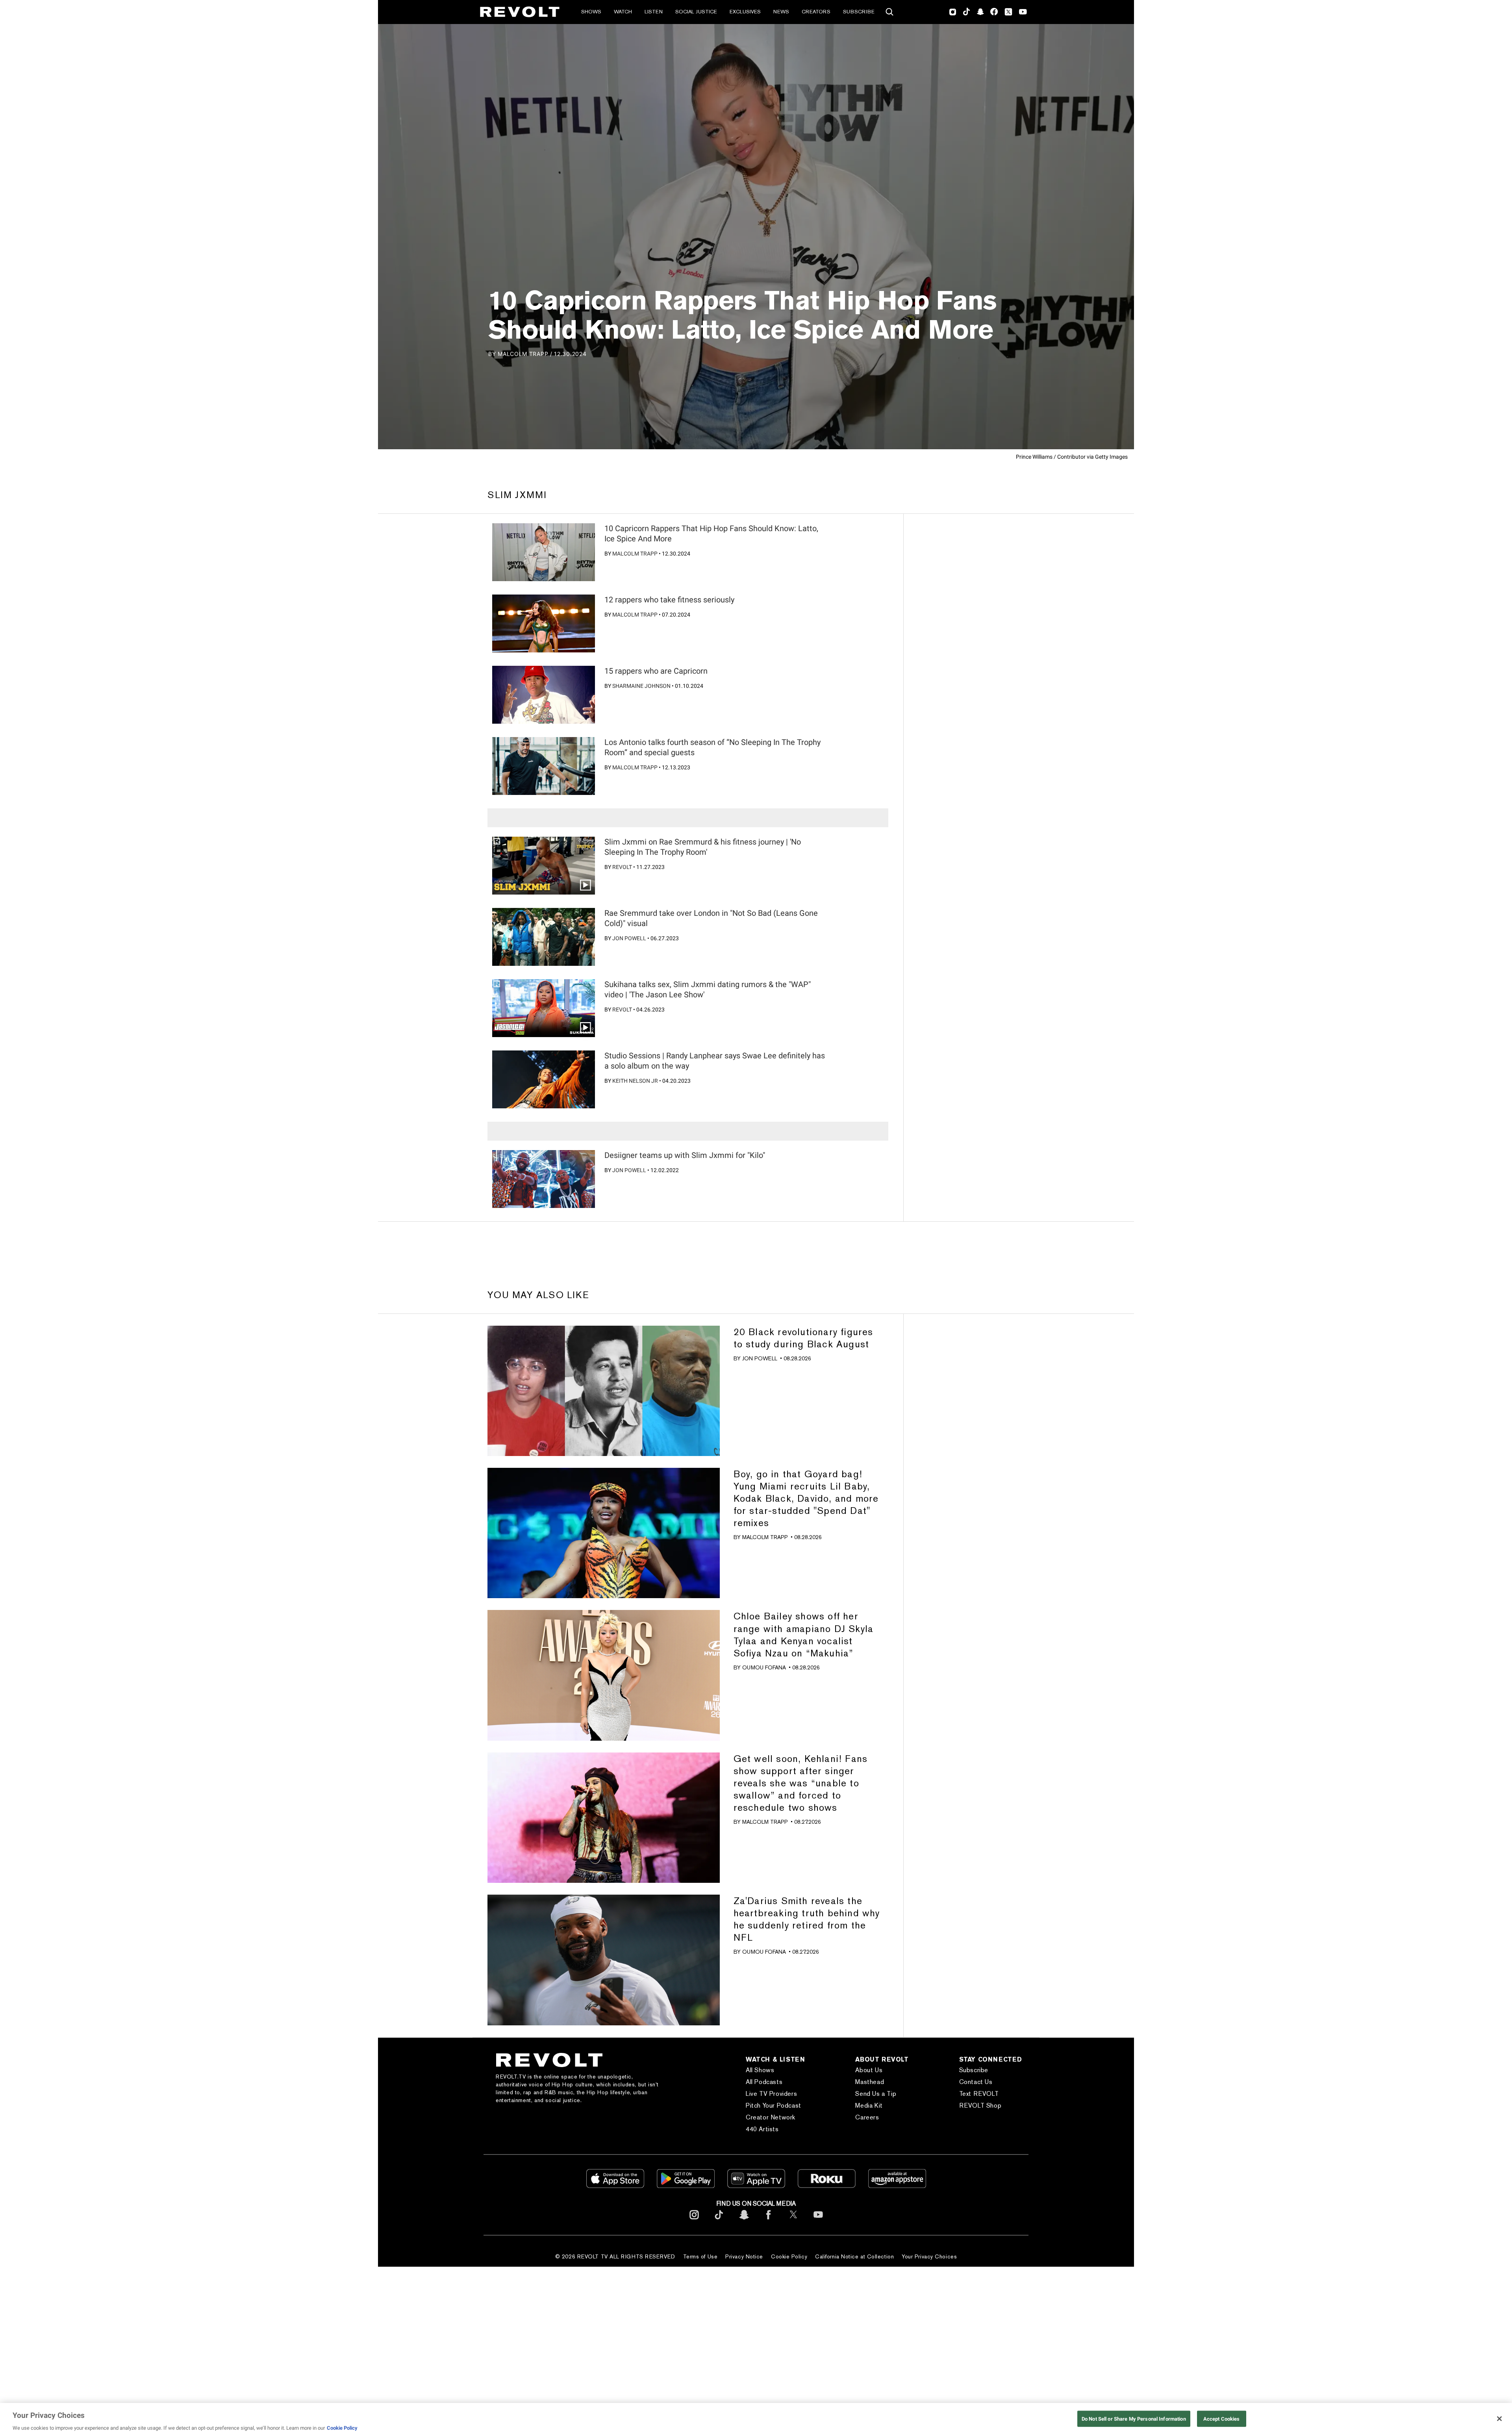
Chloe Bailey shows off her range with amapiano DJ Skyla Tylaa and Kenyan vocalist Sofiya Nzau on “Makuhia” (804, 1634)
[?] (544, 552)
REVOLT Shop (980, 2105)
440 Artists (762, 2129)
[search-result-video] (544, 866)
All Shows (760, 2070)
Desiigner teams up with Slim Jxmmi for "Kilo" (685, 1155)
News (781, 12)
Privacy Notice (744, 2256)
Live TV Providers (771, 2094)
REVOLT (622, 867)
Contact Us (976, 2082)
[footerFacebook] (769, 2221)
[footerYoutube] (818, 2221)
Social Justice (696, 12)
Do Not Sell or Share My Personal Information (1134, 2418)
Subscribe (859, 12)
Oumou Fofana (764, 1667)
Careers (867, 2117)
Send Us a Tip (876, 2094)
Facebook (994, 12)
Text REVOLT (979, 2094)
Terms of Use (700, 2256)
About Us (869, 2070)
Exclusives (745, 12)
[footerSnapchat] (744, 2221)
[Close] (1499, 2419)
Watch (623, 12)
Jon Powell (629, 938)
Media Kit (869, 2105)
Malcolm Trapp (635, 554)
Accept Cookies (1222, 2418)
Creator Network (771, 2117)
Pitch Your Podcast (774, 2105)
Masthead (870, 2082)
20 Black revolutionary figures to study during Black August (803, 1338)
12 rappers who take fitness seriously (669, 600)
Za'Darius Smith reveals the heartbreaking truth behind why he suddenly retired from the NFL (807, 1919)
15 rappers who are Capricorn (656, 671)
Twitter (1008, 12)
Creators (816, 12)
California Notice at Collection (854, 2256)
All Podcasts (764, 2082)
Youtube (1023, 13)
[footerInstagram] (694, 2221)
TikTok (966, 12)
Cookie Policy (789, 2256)
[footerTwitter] (793, 2221)
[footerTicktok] (719, 2221)
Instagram (953, 12)
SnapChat (980, 12)
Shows (591, 12)
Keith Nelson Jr (635, 1081)
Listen (654, 12)
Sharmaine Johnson (641, 686)
